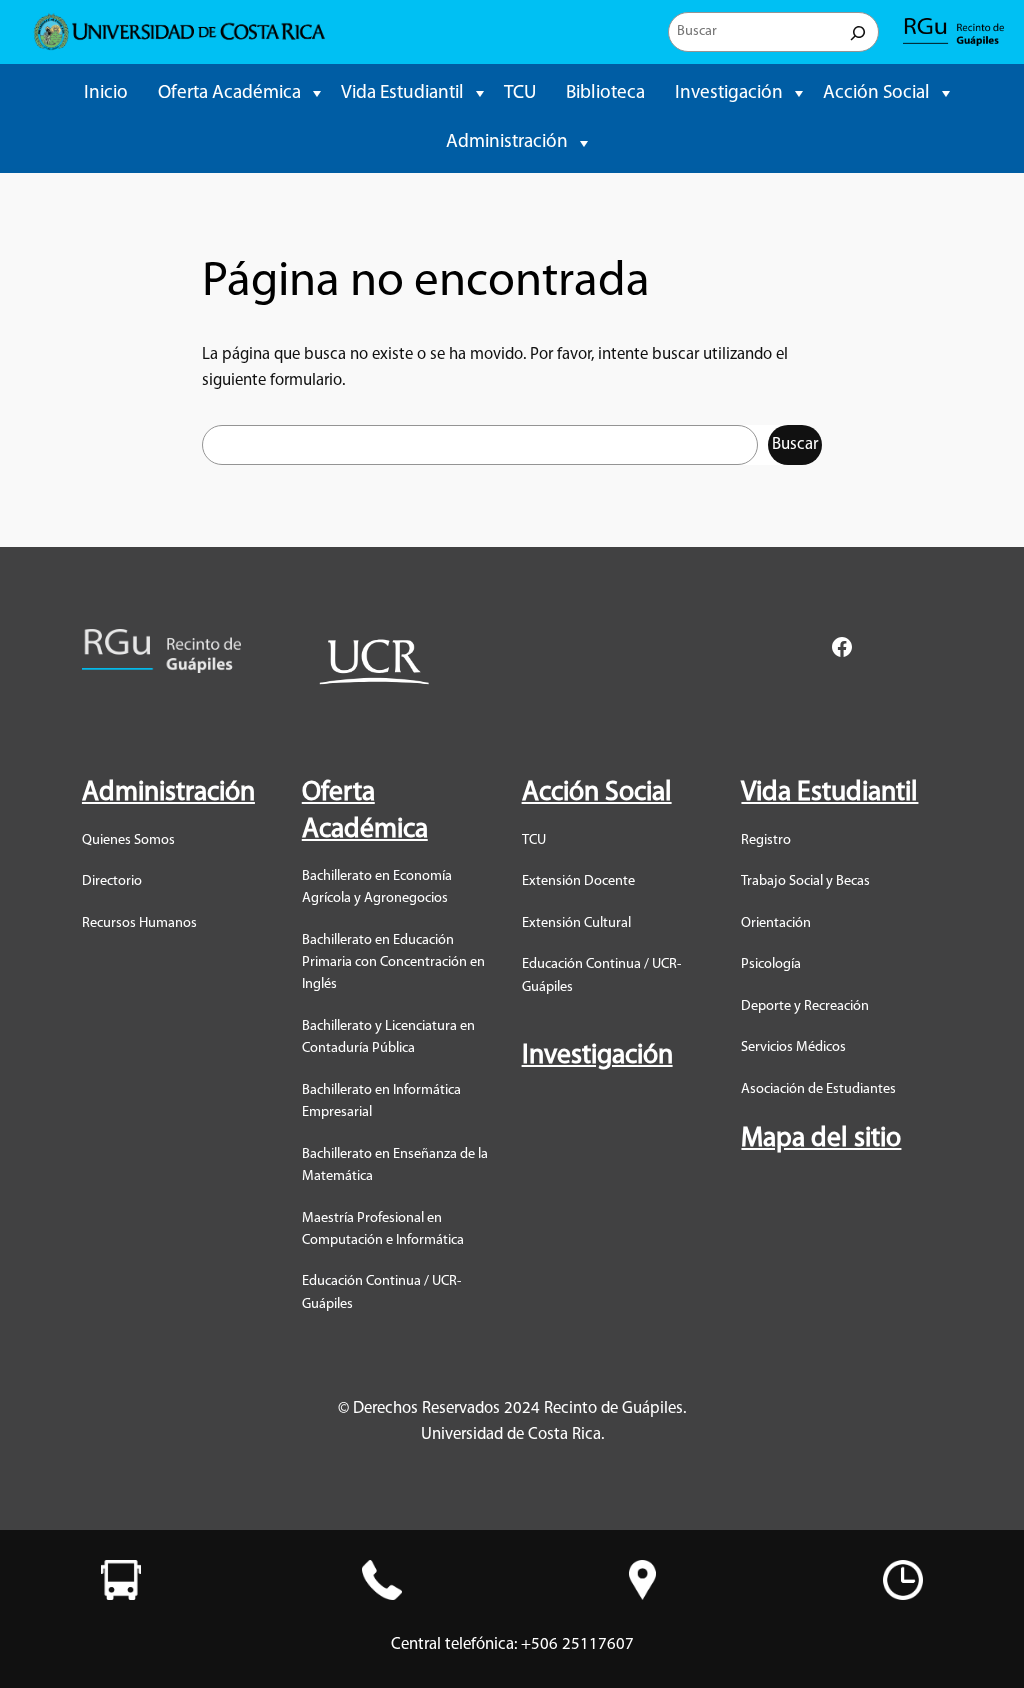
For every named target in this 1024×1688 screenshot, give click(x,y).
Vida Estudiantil (402, 93)
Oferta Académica (229, 93)
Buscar (795, 444)
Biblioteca (605, 93)
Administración (507, 142)
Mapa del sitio (821, 1139)
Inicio (106, 93)
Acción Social (876, 93)
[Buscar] (858, 32)
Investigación (729, 93)
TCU (520, 93)
